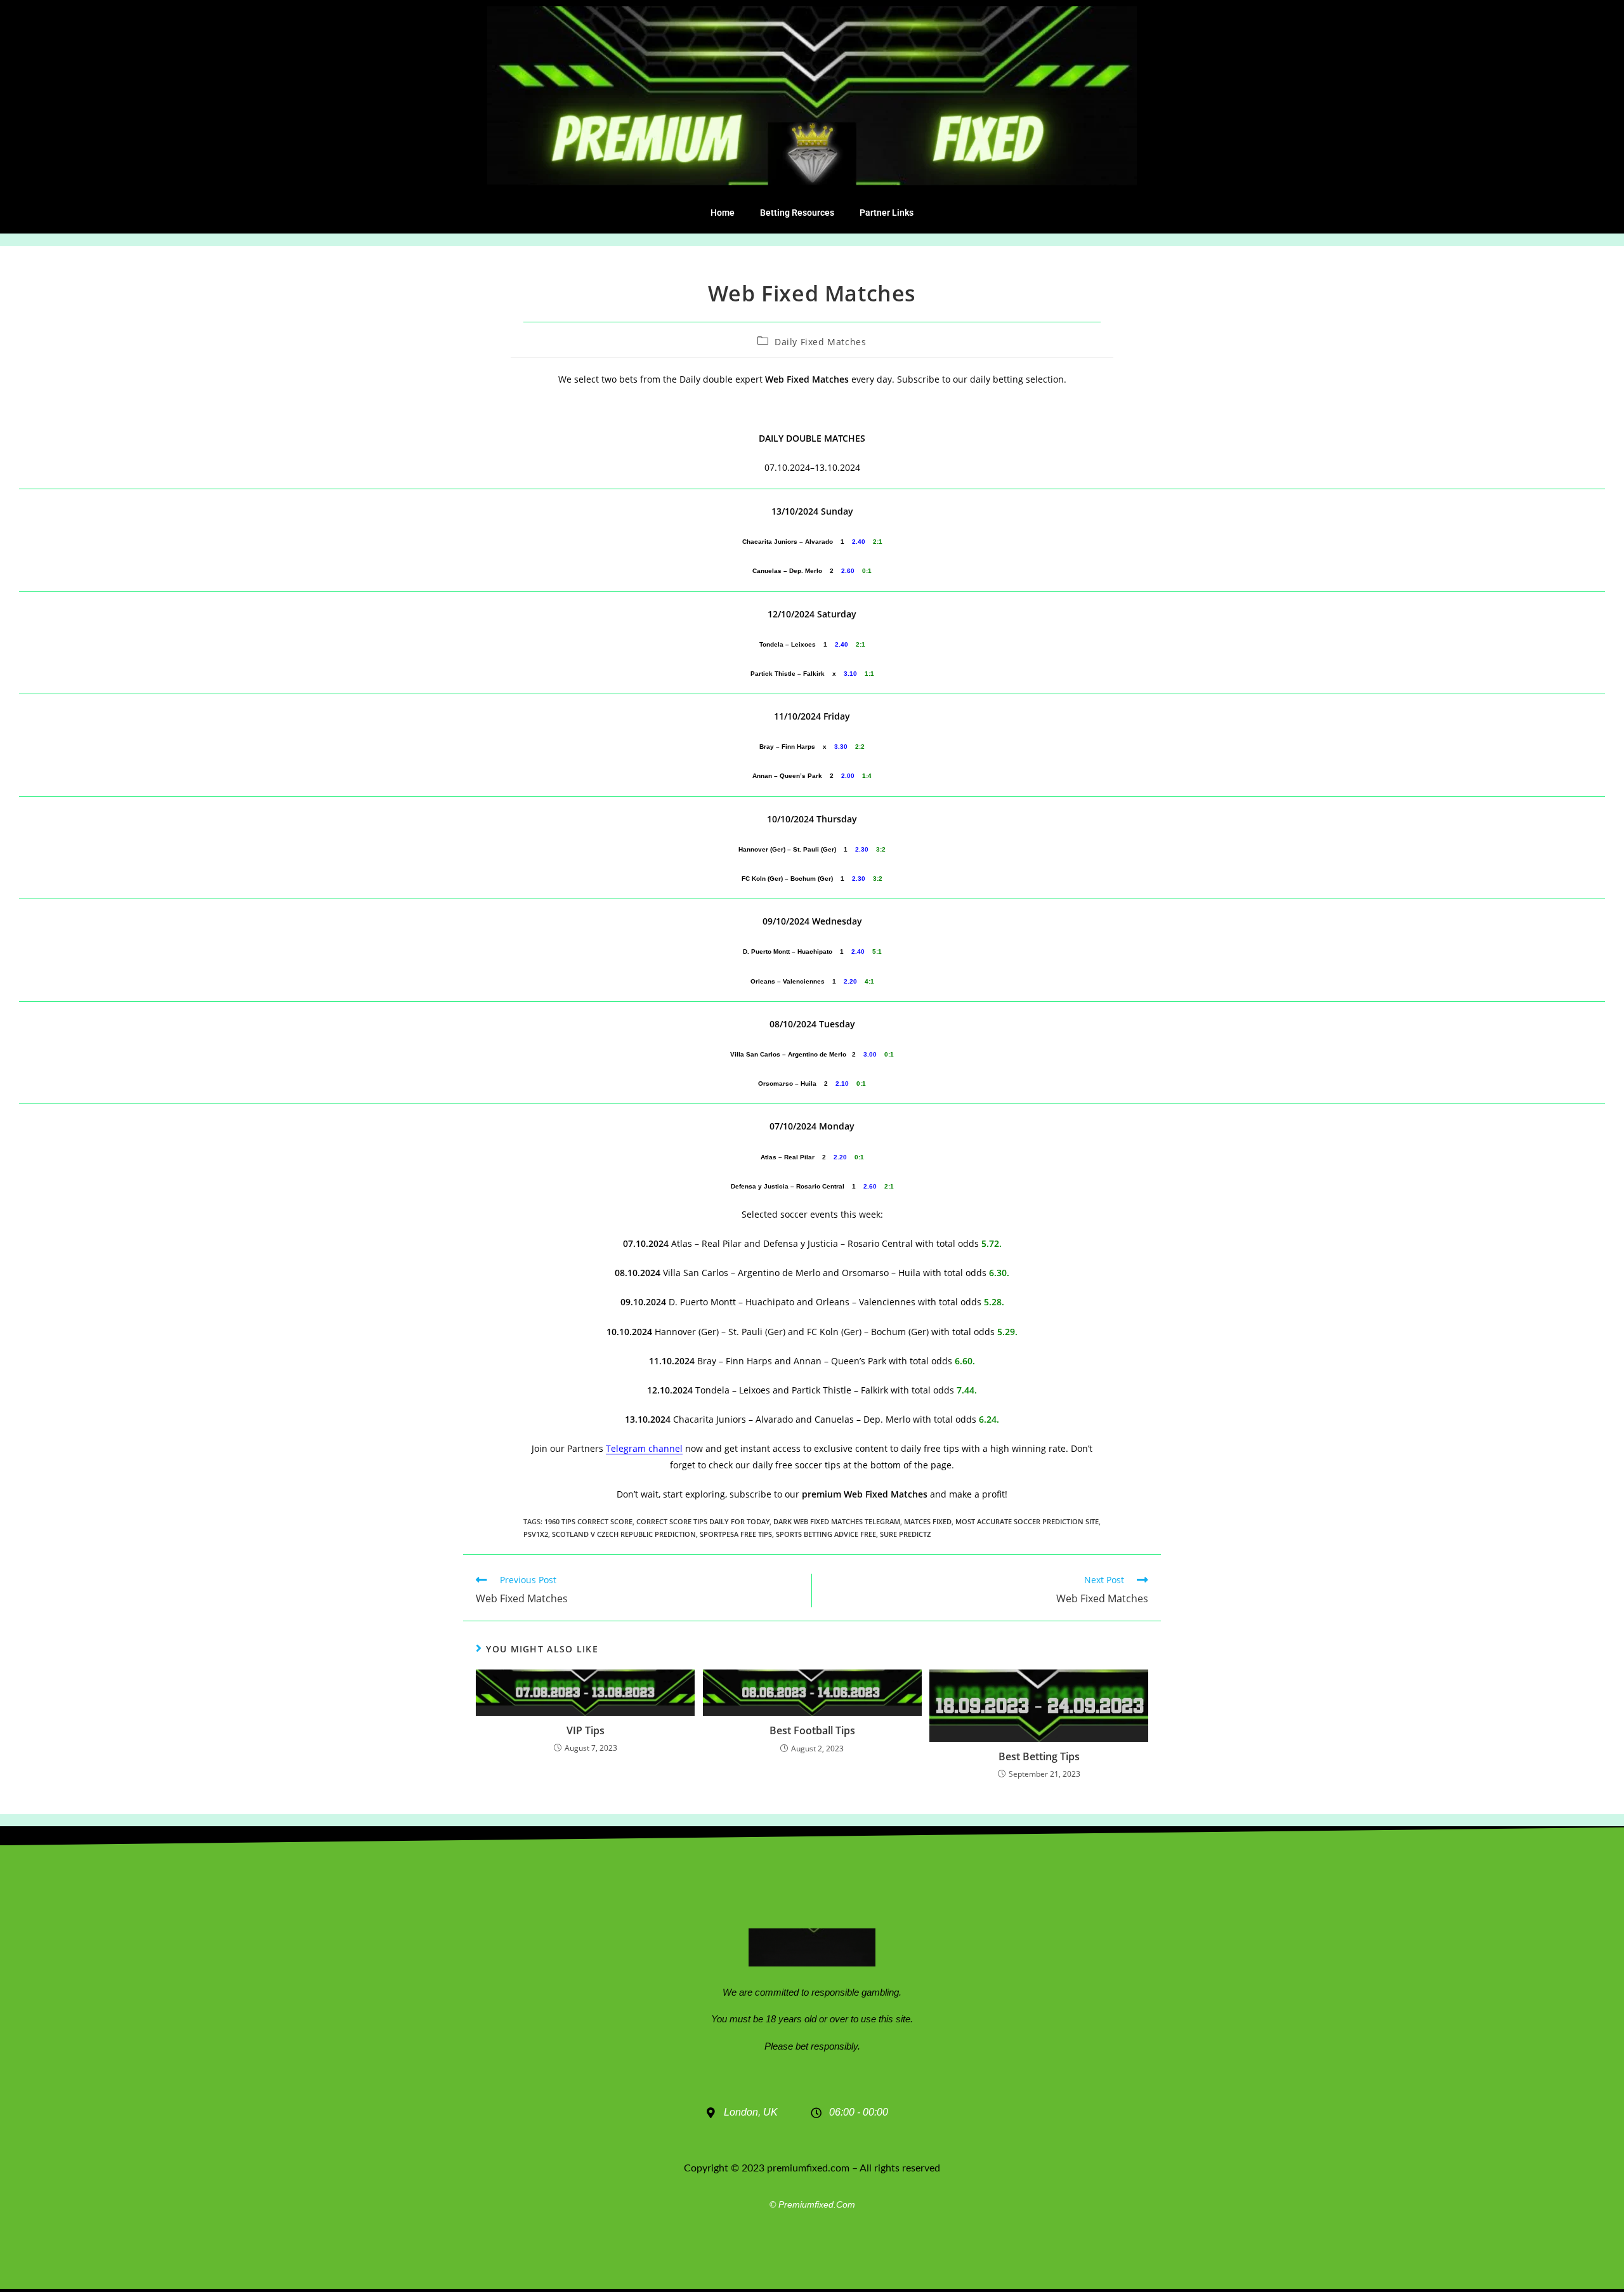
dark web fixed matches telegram (837, 1521)
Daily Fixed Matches (820, 342)
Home (723, 213)
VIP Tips (586, 1730)
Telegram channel (644, 1448)
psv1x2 (536, 1534)
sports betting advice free (826, 1534)
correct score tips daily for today (703, 1521)
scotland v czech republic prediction (624, 1534)
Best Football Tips (812, 1730)
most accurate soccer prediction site (1027, 1521)
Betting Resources (797, 213)
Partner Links (887, 213)
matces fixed (928, 1521)
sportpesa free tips (736, 1534)
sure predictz (905, 1534)
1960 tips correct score (588, 1521)
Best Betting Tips (1039, 1756)
